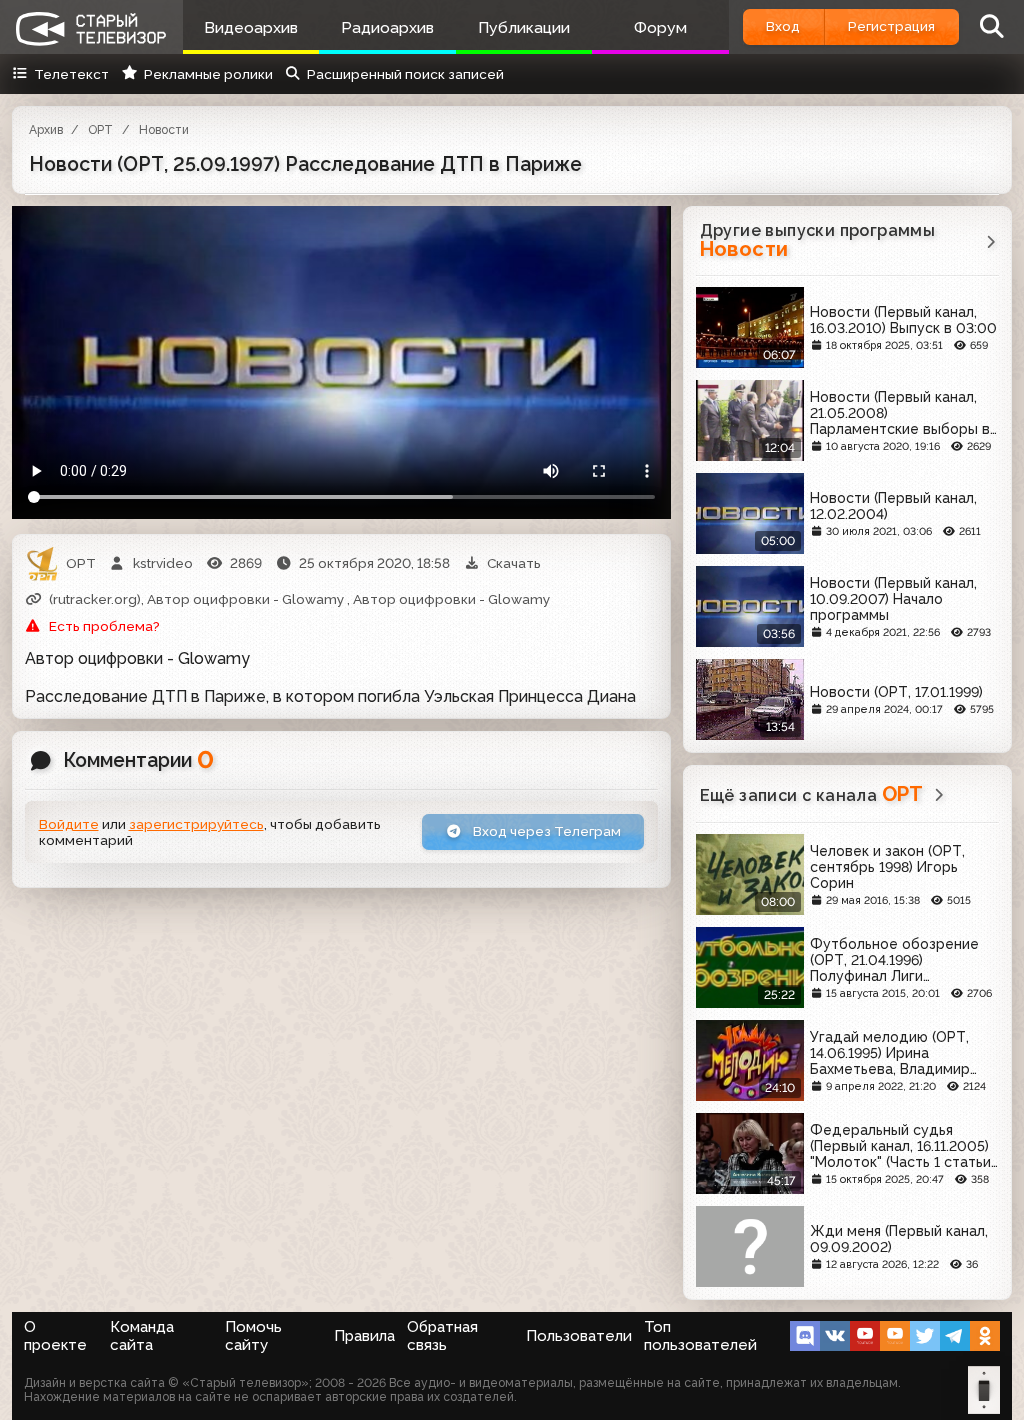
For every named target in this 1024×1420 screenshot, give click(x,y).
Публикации (524, 27)
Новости (164, 130)
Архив (46, 130)
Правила (364, 1336)
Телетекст (71, 74)
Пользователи (579, 1336)
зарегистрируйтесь (196, 824)
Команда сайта (142, 1336)
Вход (783, 26)
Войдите (69, 824)
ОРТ (100, 130)
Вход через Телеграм (545, 831)
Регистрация (891, 26)
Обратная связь (442, 1336)
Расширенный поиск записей (405, 74)
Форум (660, 27)
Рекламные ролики (208, 74)
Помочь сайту (253, 1336)
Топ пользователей (700, 1336)
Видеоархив (251, 27)
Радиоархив (387, 27)
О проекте (55, 1336)
